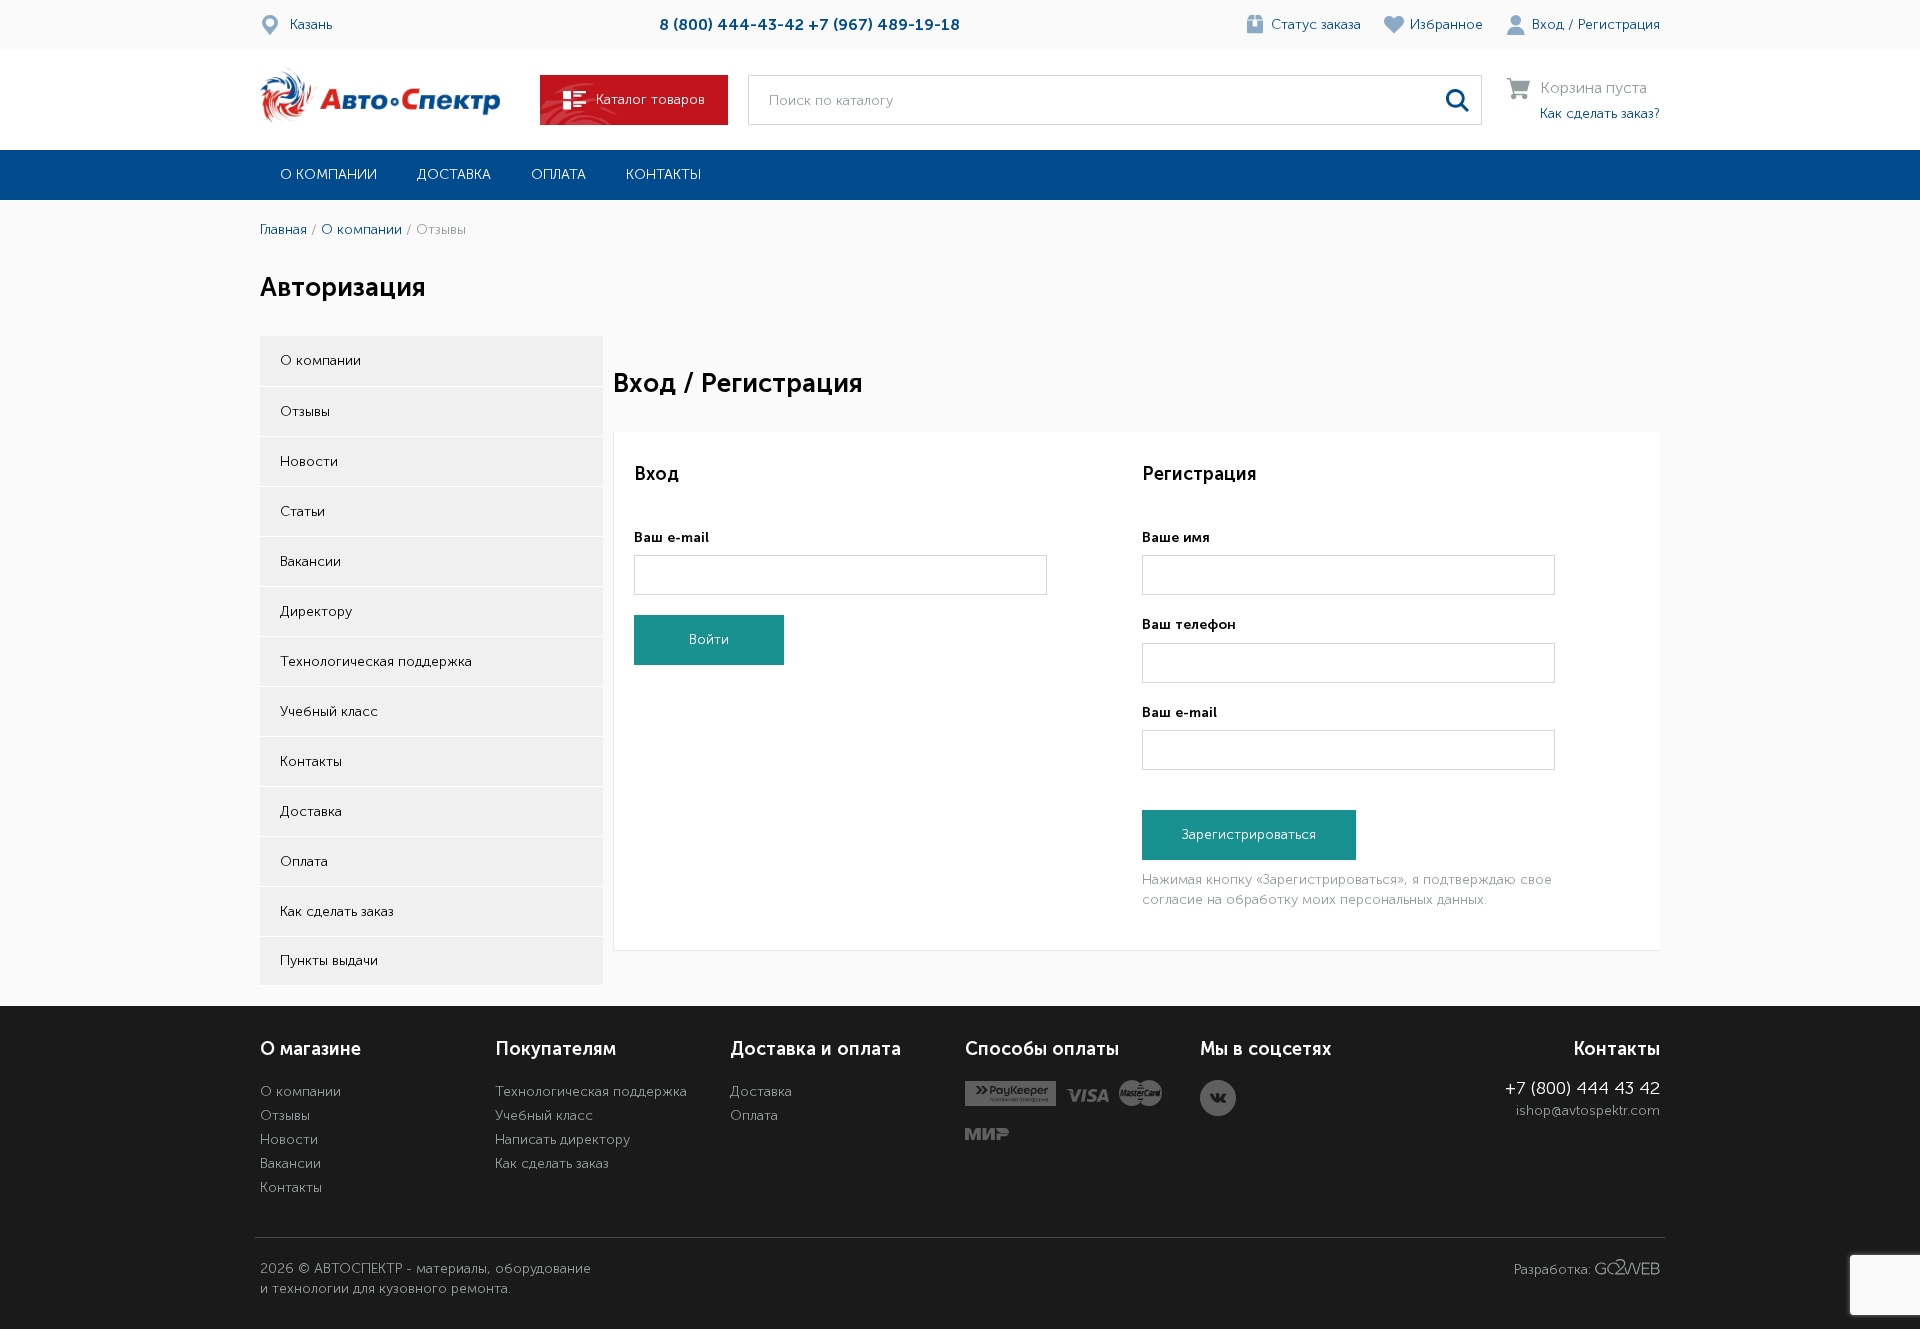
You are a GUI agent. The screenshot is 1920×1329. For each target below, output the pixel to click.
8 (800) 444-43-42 (731, 24)
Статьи (302, 511)
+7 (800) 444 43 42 (1582, 1088)
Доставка (454, 174)
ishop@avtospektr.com (1588, 1110)
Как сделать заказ (337, 911)
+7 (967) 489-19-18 (884, 24)
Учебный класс (329, 711)
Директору (316, 611)
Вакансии (310, 561)
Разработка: (1554, 1270)
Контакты (663, 174)
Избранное (1446, 24)
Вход (1548, 24)
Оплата (558, 174)
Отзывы (305, 411)
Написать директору (562, 1139)
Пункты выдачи (329, 960)
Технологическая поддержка (376, 661)
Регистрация (1619, 24)
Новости (309, 461)
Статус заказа (1316, 24)
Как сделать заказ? (1600, 113)
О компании (328, 174)
